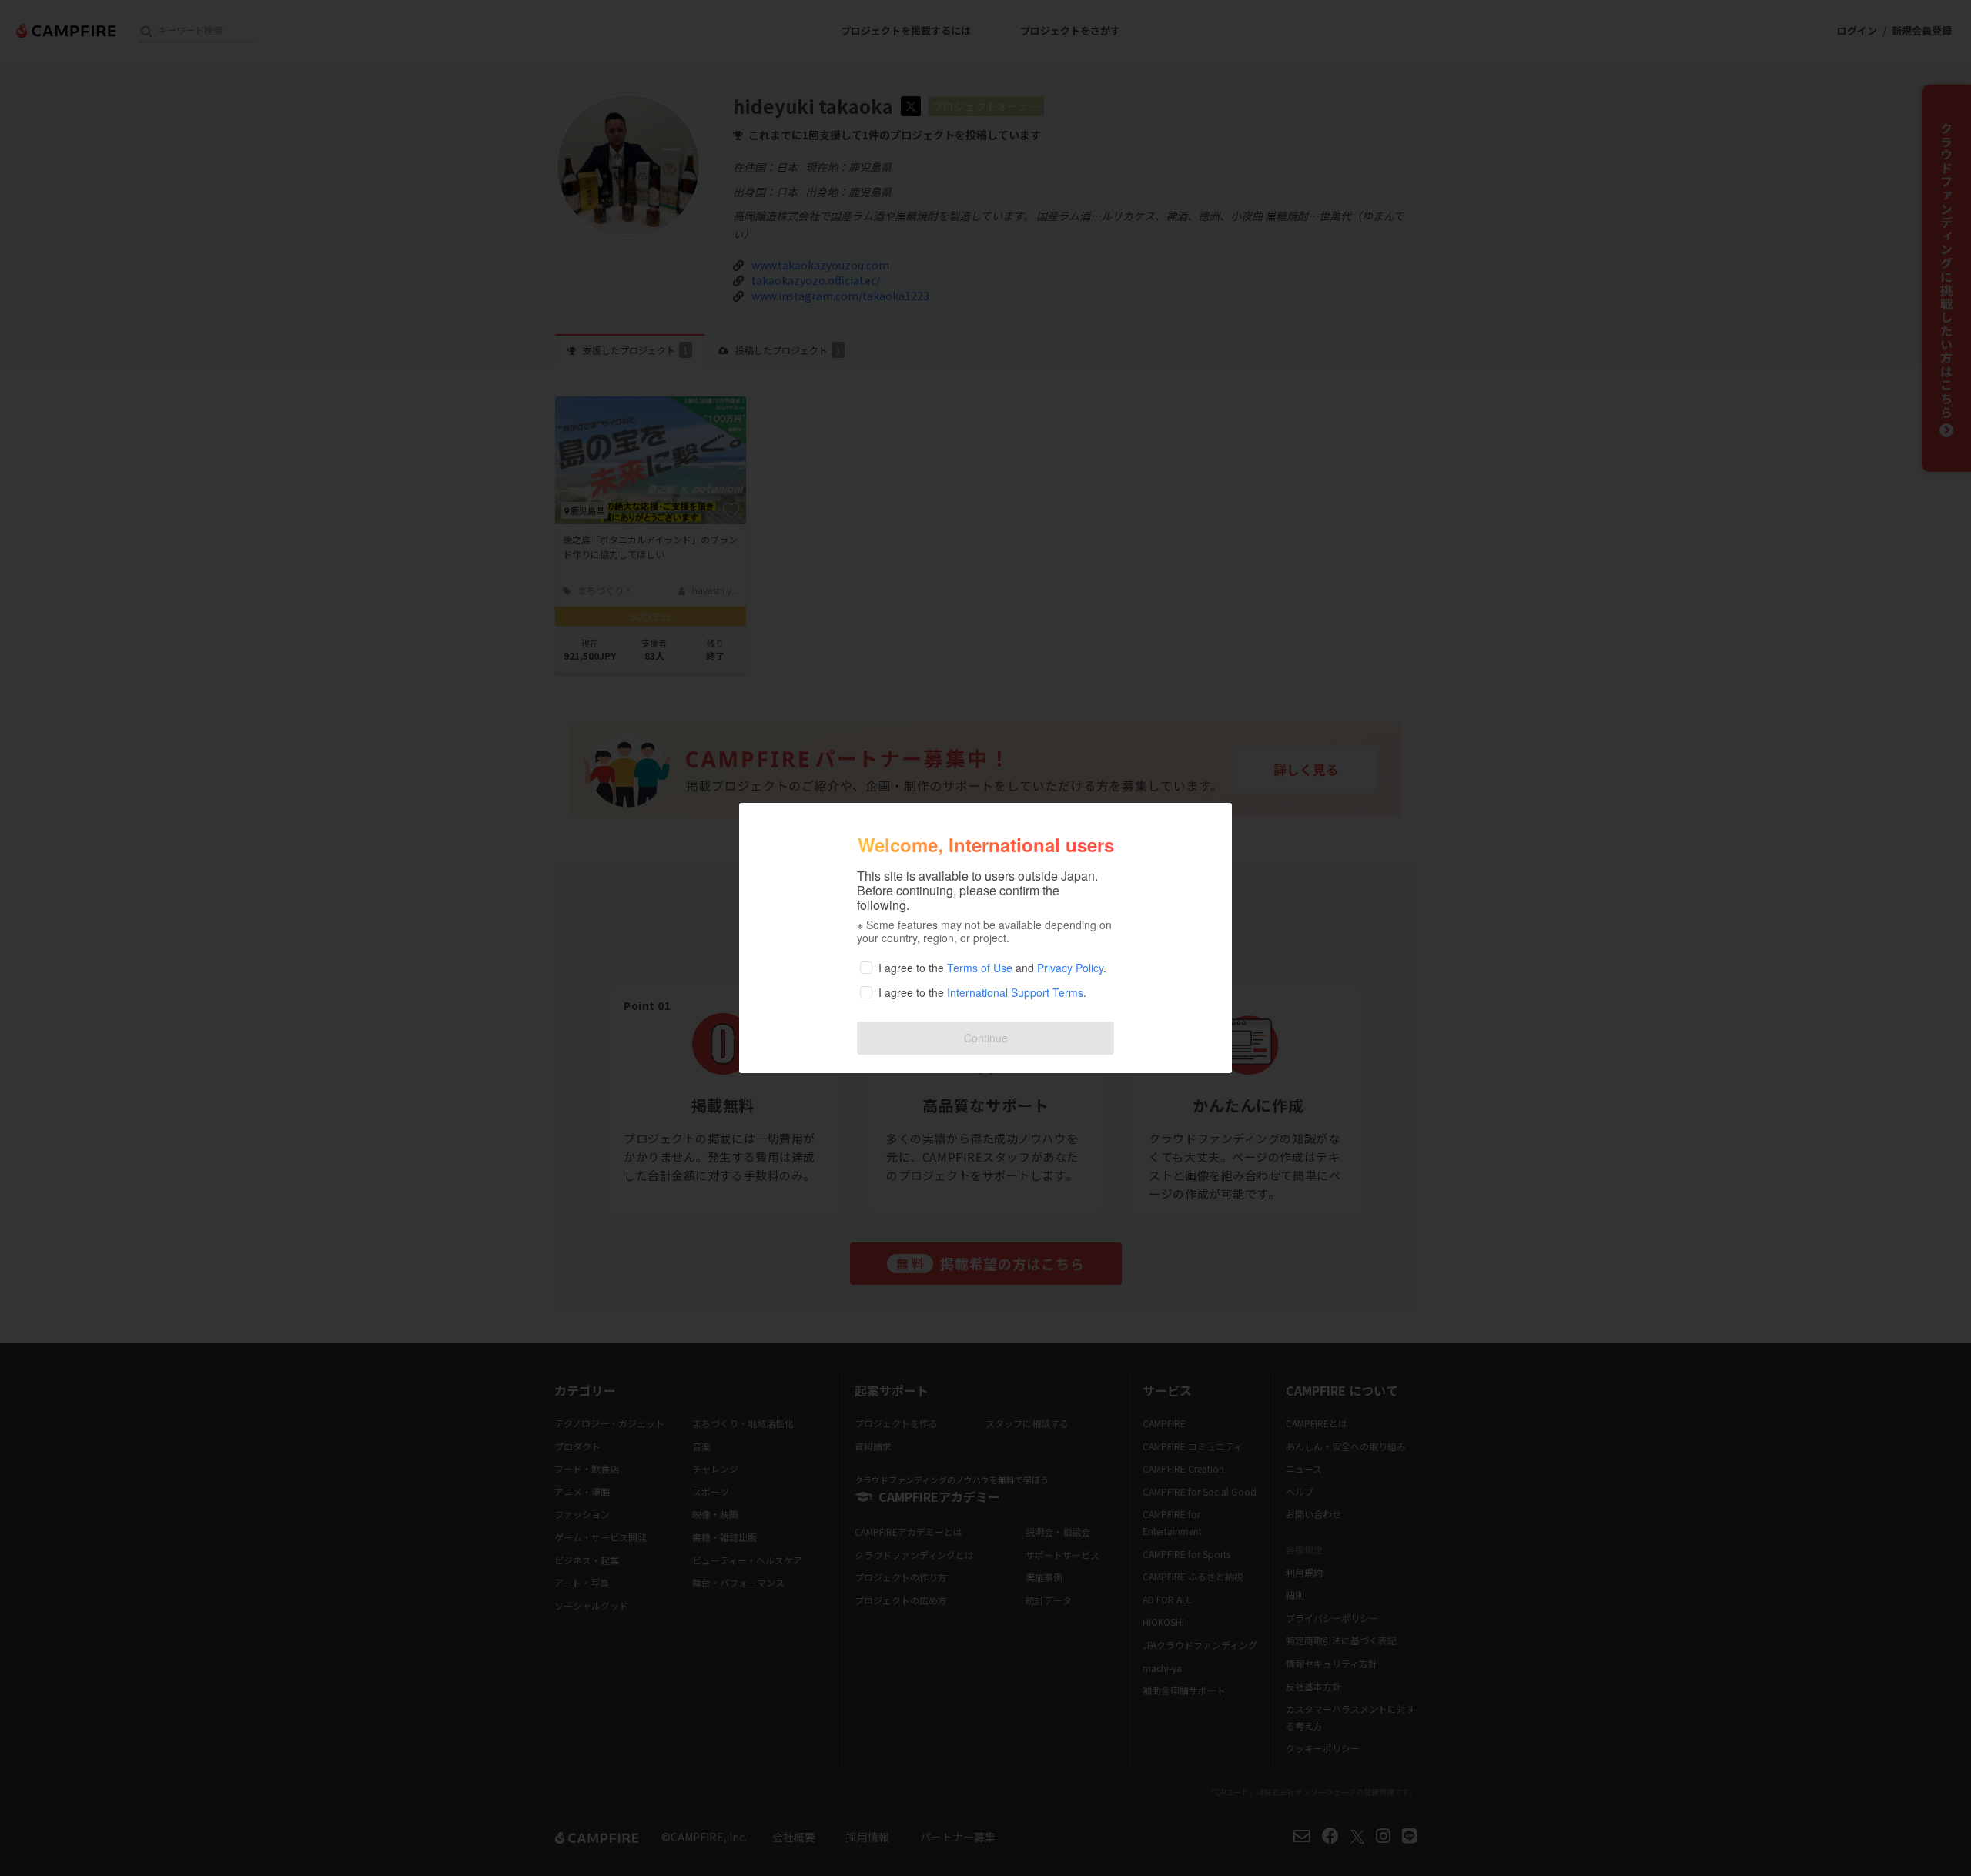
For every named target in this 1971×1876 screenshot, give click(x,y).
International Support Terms (1015, 992)
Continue (986, 1038)
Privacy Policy (1070, 968)
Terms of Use (980, 968)
